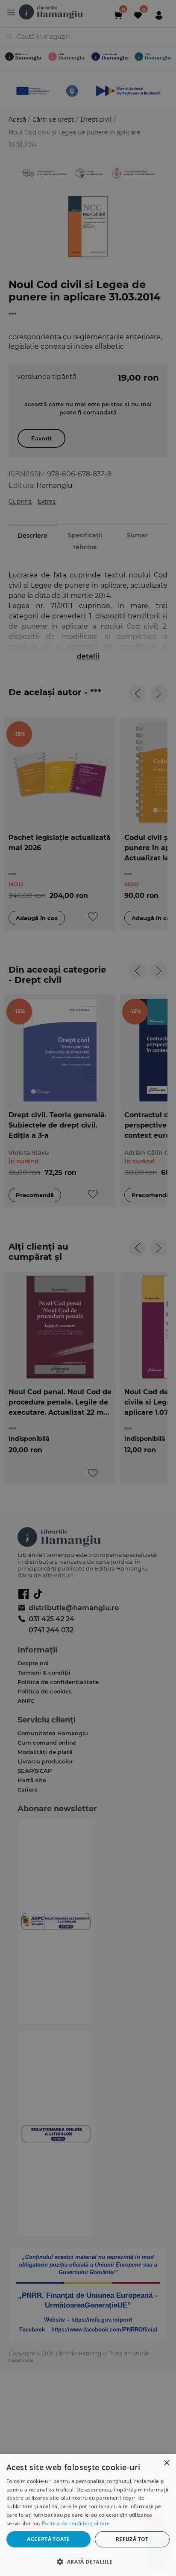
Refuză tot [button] (132, 2539)
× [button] (166, 2463)
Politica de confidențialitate (76, 2523)
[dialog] (88, 2515)
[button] (88, 2561)
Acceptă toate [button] (48, 2539)
